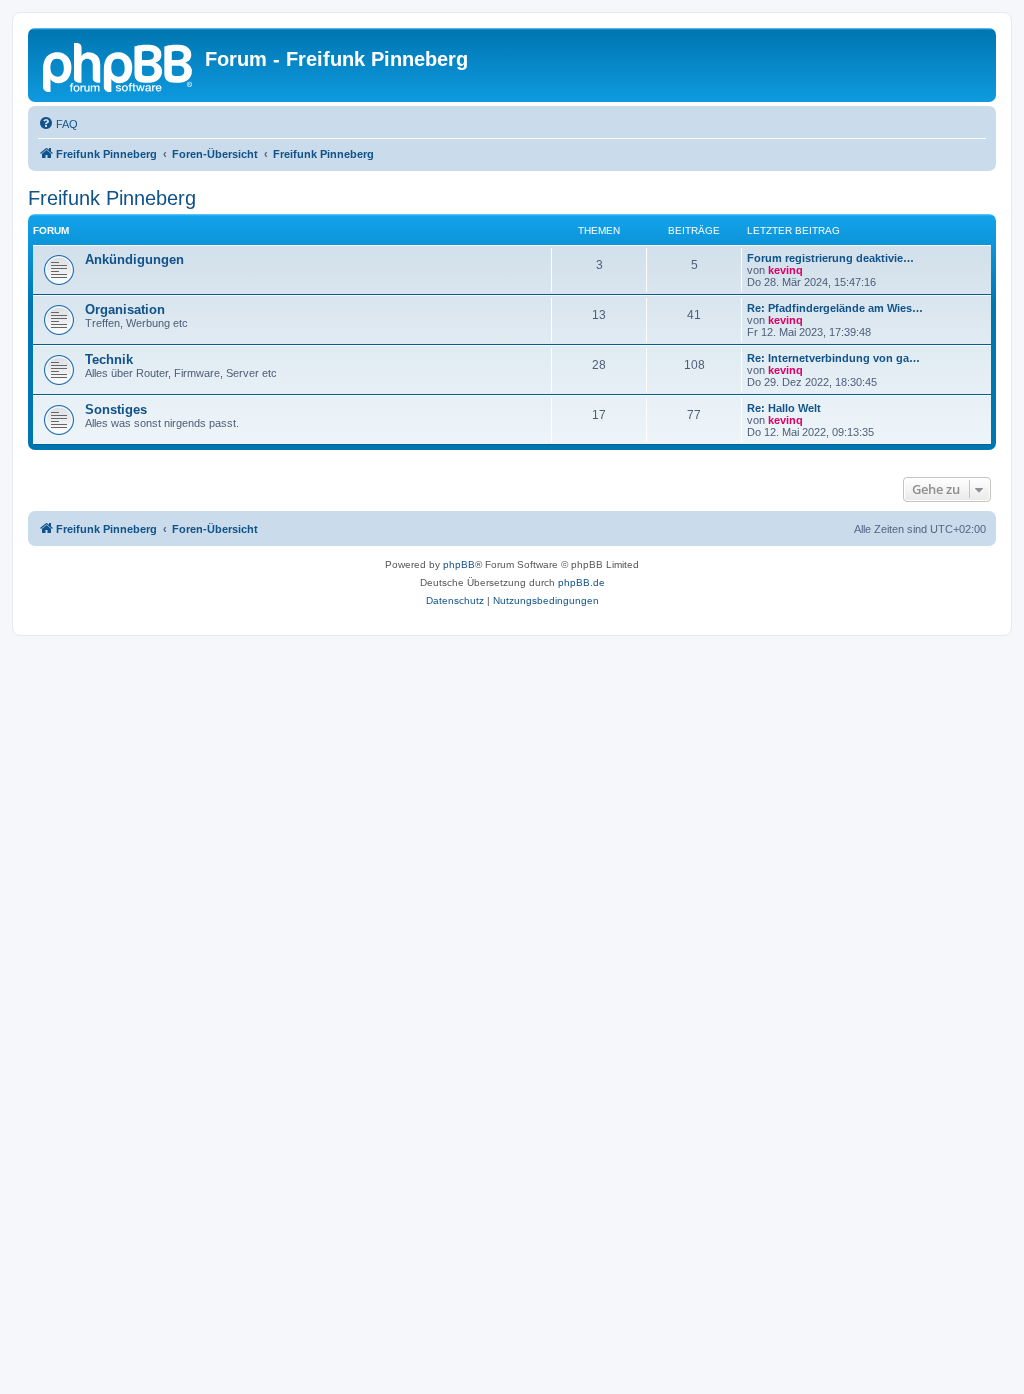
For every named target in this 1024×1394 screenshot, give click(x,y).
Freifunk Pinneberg (112, 198)
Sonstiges (116, 409)
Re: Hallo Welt (784, 408)
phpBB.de (581, 582)
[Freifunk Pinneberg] (119, 65)
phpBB (459, 564)
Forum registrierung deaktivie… (830, 258)
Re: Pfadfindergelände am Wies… (835, 308)
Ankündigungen (134, 259)
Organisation (125, 309)
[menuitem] (58, 124)
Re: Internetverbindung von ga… (833, 358)
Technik (109, 359)
